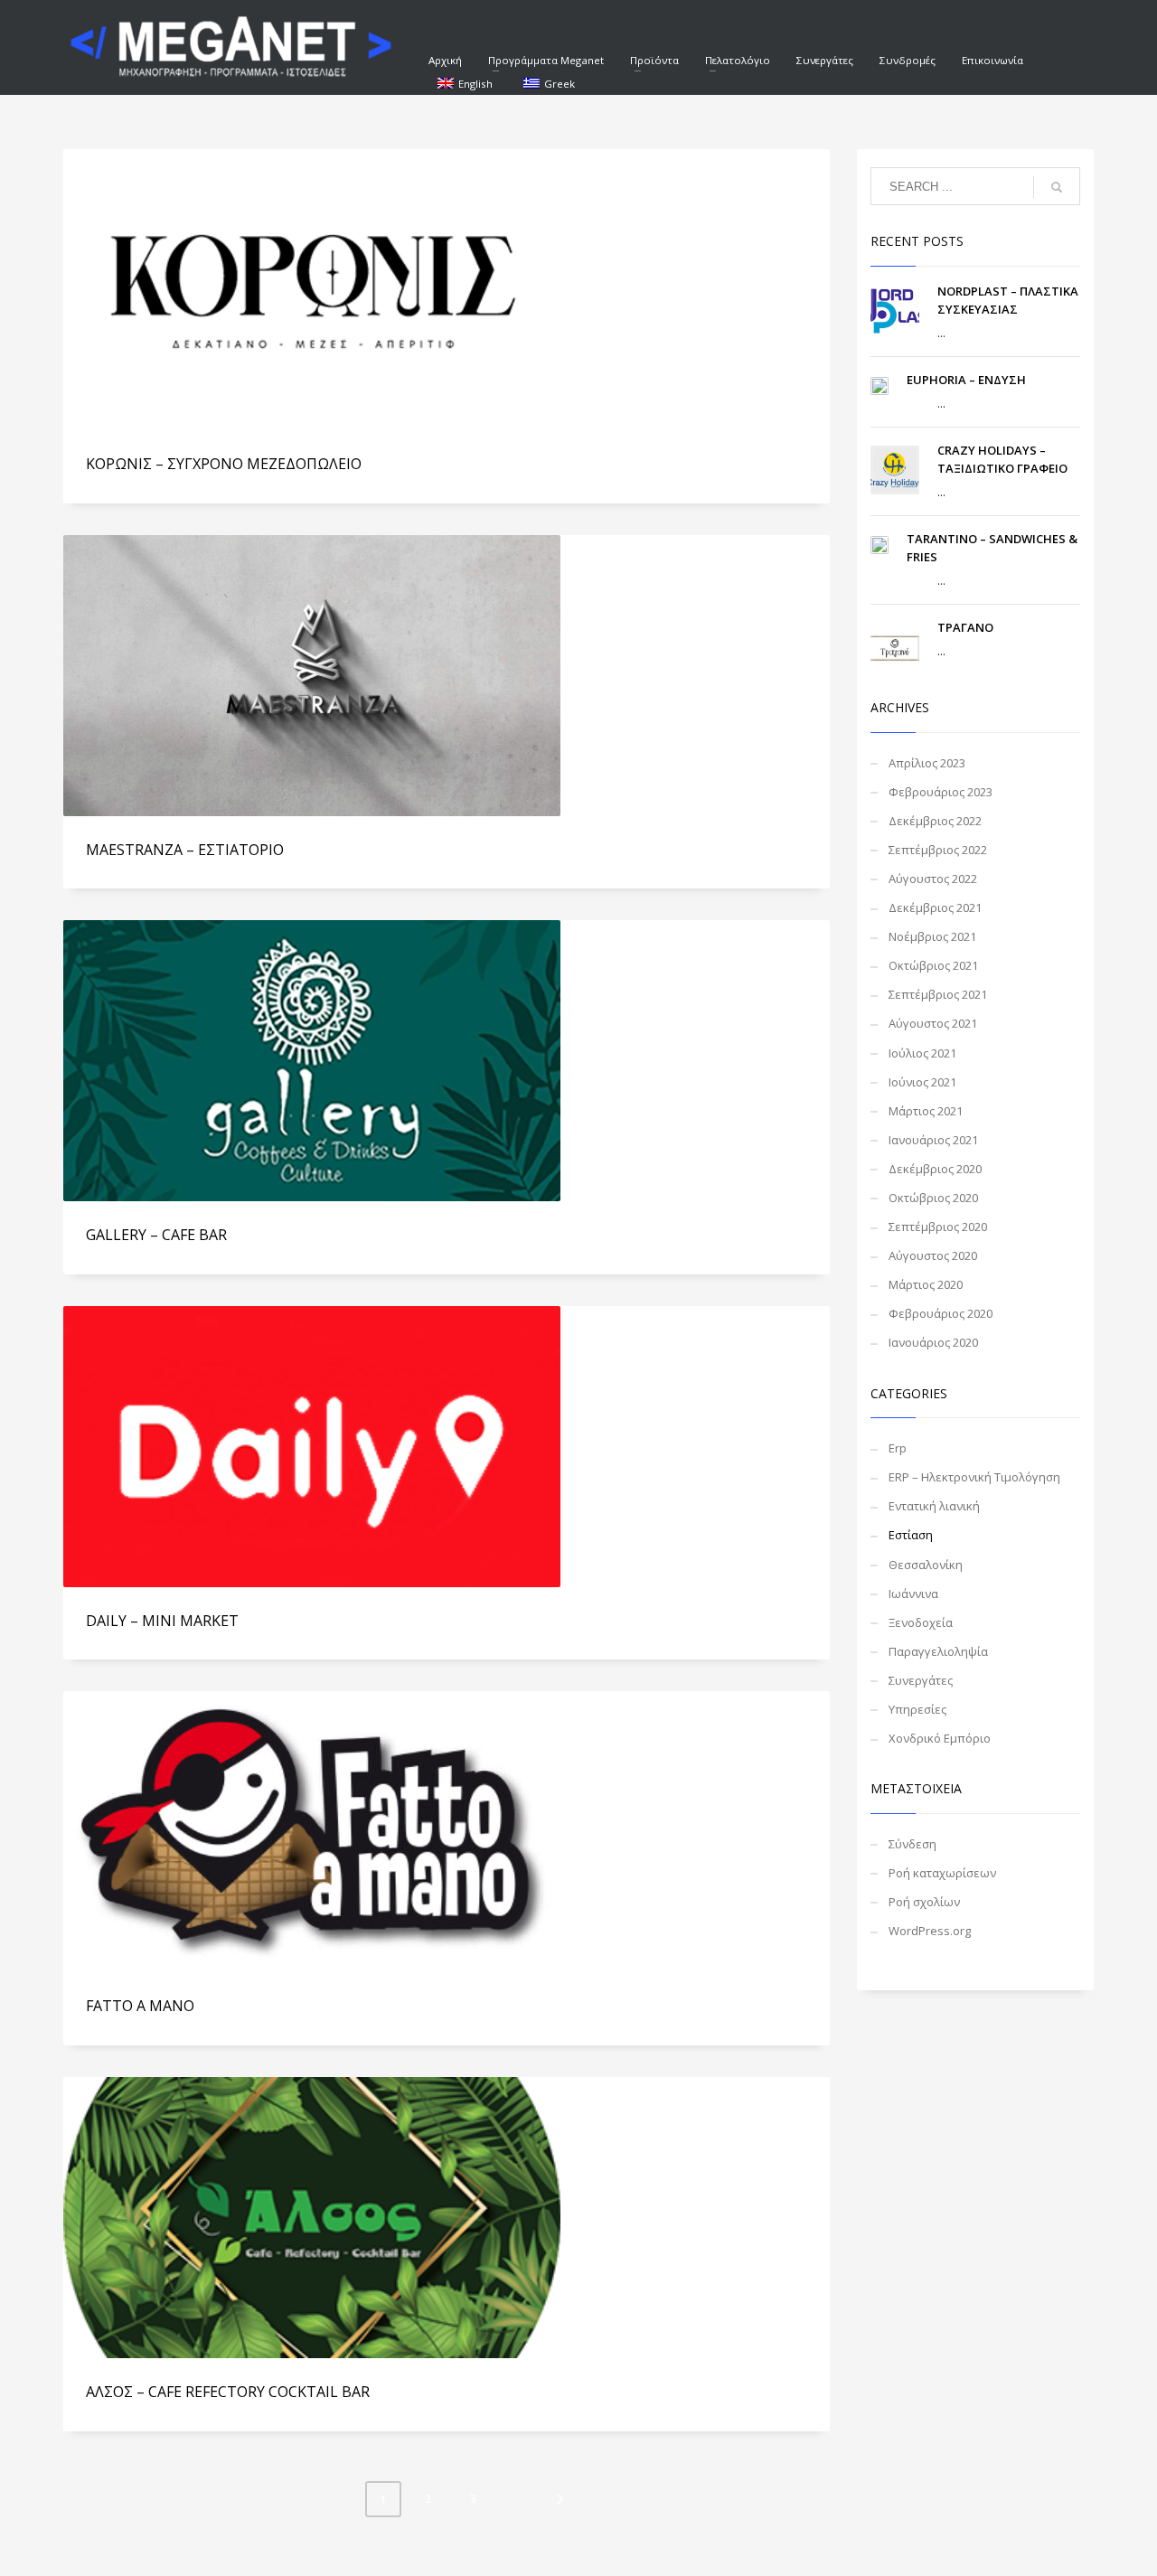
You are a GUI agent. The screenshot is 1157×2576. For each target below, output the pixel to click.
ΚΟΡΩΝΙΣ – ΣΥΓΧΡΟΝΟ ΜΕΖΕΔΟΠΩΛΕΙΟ (224, 464)
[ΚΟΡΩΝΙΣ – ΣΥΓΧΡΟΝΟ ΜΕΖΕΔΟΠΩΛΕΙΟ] (312, 290)
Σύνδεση (912, 1844)
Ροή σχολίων (924, 1902)
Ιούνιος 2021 (922, 1082)
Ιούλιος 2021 (922, 1053)
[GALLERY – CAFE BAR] (312, 1061)
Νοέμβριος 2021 (932, 936)
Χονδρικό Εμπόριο (940, 1738)
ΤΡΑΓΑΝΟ (965, 627)
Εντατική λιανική (934, 1506)
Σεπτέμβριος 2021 (938, 994)
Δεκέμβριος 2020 (935, 1169)
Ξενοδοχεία (921, 1622)
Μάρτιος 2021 (926, 1111)
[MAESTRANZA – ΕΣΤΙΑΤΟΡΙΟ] (312, 675)
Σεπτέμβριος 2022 (938, 850)
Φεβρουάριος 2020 (941, 1313)
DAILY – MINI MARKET (162, 1621)
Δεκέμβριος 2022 (935, 821)
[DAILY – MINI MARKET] (312, 1446)
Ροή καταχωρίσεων (942, 1873)
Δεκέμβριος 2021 (935, 907)
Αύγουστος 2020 (933, 1255)
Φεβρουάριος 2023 (941, 792)
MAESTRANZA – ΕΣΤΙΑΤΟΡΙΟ (185, 850)
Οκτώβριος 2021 (933, 965)
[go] (1057, 187)
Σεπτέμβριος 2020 (938, 1227)
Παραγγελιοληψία (938, 1651)
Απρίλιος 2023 (927, 763)
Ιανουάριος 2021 (933, 1140)
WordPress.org (930, 1931)
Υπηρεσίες (917, 1709)
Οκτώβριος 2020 (933, 1198)
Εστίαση (911, 1535)
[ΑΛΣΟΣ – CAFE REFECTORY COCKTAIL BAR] (312, 2217)
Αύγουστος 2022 (933, 879)
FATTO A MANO (140, 2006)
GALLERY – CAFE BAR (156, 1235)
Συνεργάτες (921, 1680)
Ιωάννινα (913, 1594)
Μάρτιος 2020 (926, 1284)
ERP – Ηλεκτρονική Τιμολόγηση (974, 1477)
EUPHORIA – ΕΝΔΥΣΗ (966, 380)
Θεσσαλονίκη (926, 1565)
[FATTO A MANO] (312, 1832)
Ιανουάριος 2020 (933, 1342)
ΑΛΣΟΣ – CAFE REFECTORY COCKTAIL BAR (228, 2392)
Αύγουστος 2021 (933, 1023)
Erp (898, 1448)
